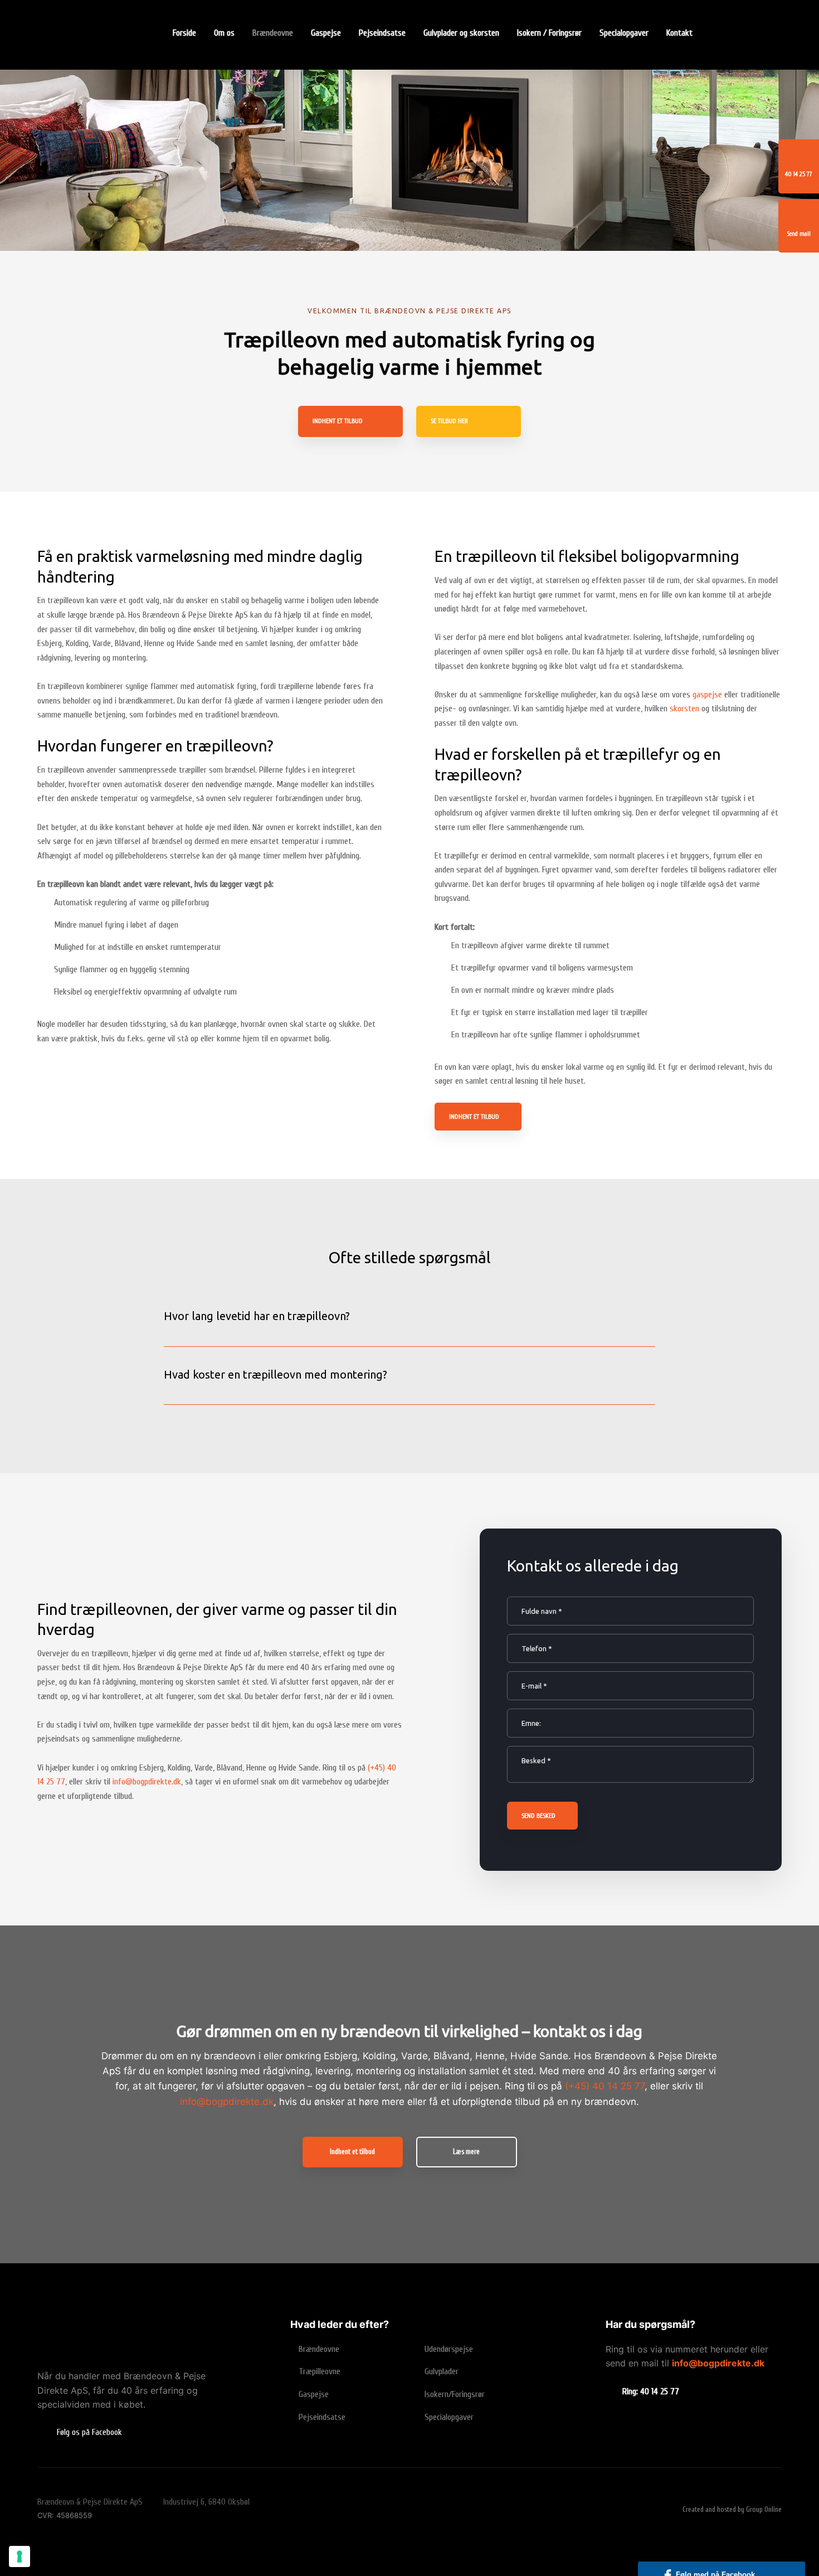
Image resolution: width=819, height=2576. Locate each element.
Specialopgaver (624, 33)
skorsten (684, 709)
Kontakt (679, 33)
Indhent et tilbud (474, 1117)
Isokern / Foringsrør (549, 33)
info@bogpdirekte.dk (147, 1782)
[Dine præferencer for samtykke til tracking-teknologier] (19, 2556)
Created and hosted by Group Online (732, 2509)
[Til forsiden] (94, 38)
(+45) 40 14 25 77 (605, 2086)
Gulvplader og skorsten (461, 33)
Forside (184, 33)
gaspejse (707, 695)
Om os (224, 33)
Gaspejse (326, 33)
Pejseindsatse (382, 33)
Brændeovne (273, 33)
